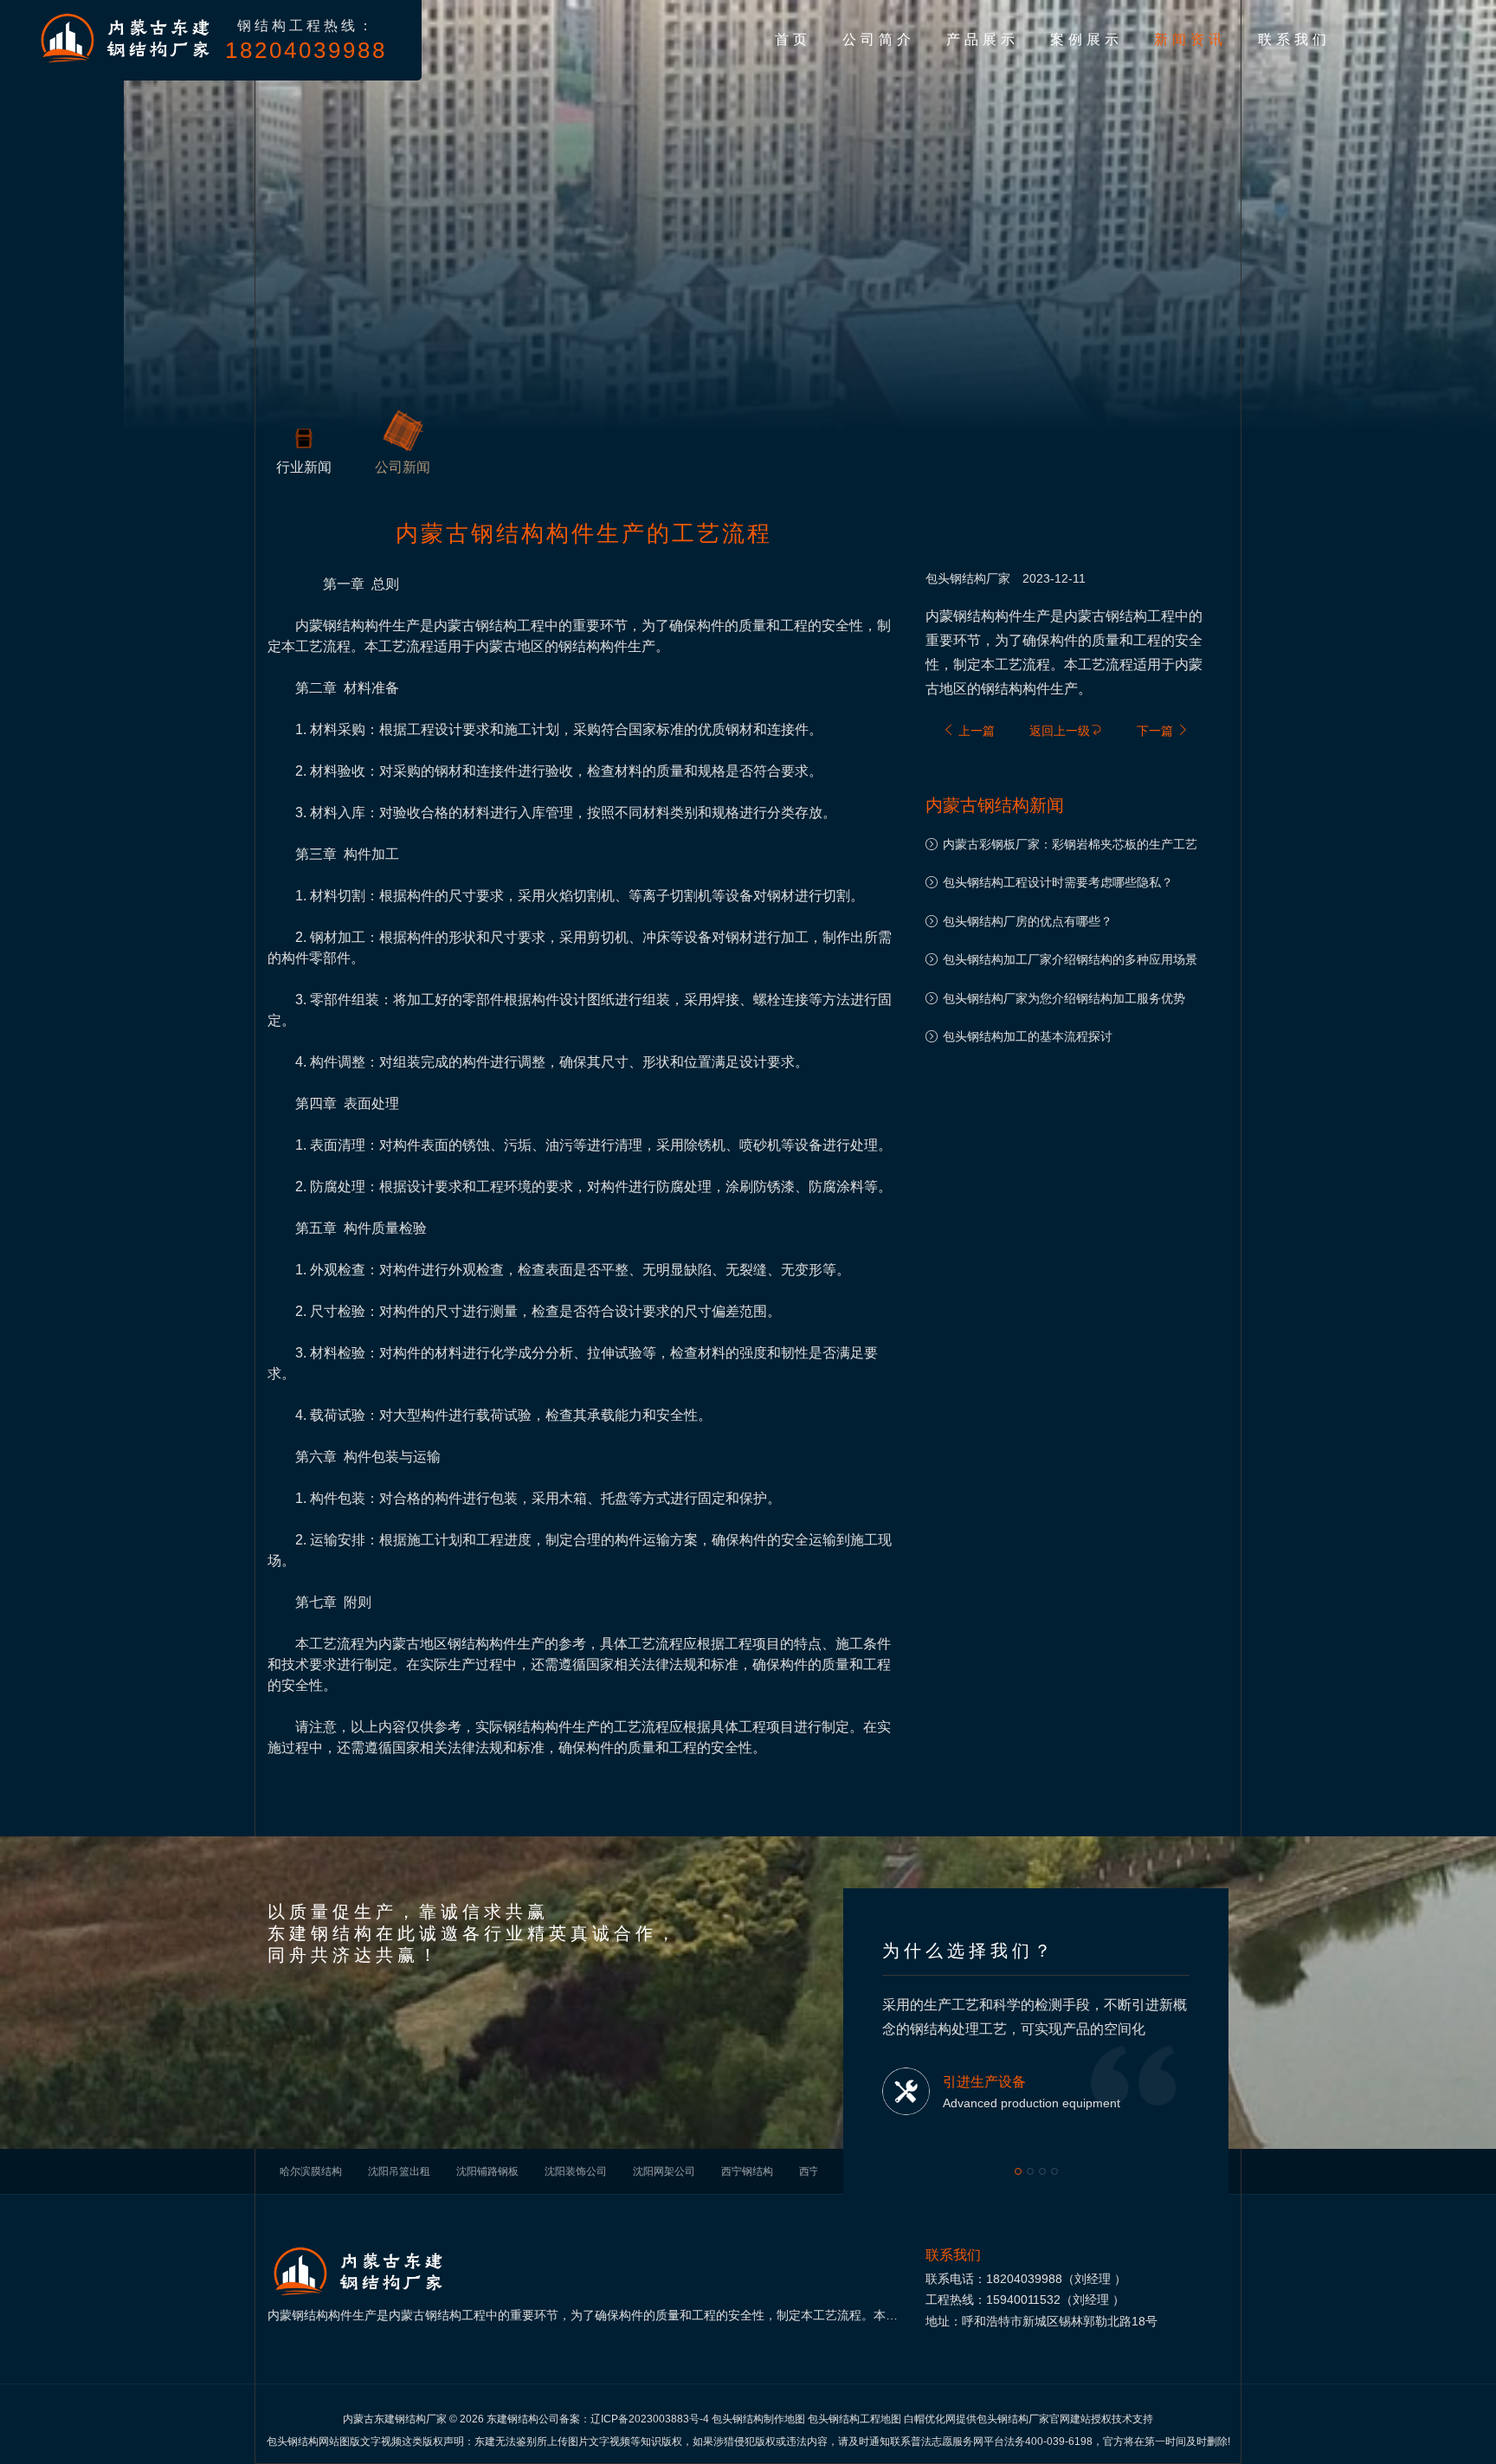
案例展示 (1087, 39)
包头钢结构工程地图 (854, 2419)
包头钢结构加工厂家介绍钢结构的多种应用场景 (1070, 959)
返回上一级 (1060, 731)
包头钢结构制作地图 (758, 2419)
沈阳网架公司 (664, 2171)
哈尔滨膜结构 (311, 2171)
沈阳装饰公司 (576, 2171)
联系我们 (1294, 39)
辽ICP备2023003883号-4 (650, 2419)
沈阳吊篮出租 (399, 2171)
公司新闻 (403, 467)
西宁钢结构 (747, 2171)
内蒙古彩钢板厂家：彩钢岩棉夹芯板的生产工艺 (1070, 844)
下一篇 (1157, 731)
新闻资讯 (1190, 39)
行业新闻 (304, 467)
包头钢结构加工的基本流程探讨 (1028, 1036)
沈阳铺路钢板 (487, 2171)
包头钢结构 (956, 578)
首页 (793, 39)
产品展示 (983, 39)
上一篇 (975, 731)
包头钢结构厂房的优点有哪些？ (1028, 921)
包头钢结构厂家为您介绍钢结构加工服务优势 (1064, 998)
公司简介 (879, 39)
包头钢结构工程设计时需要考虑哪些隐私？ (1058, 882)
